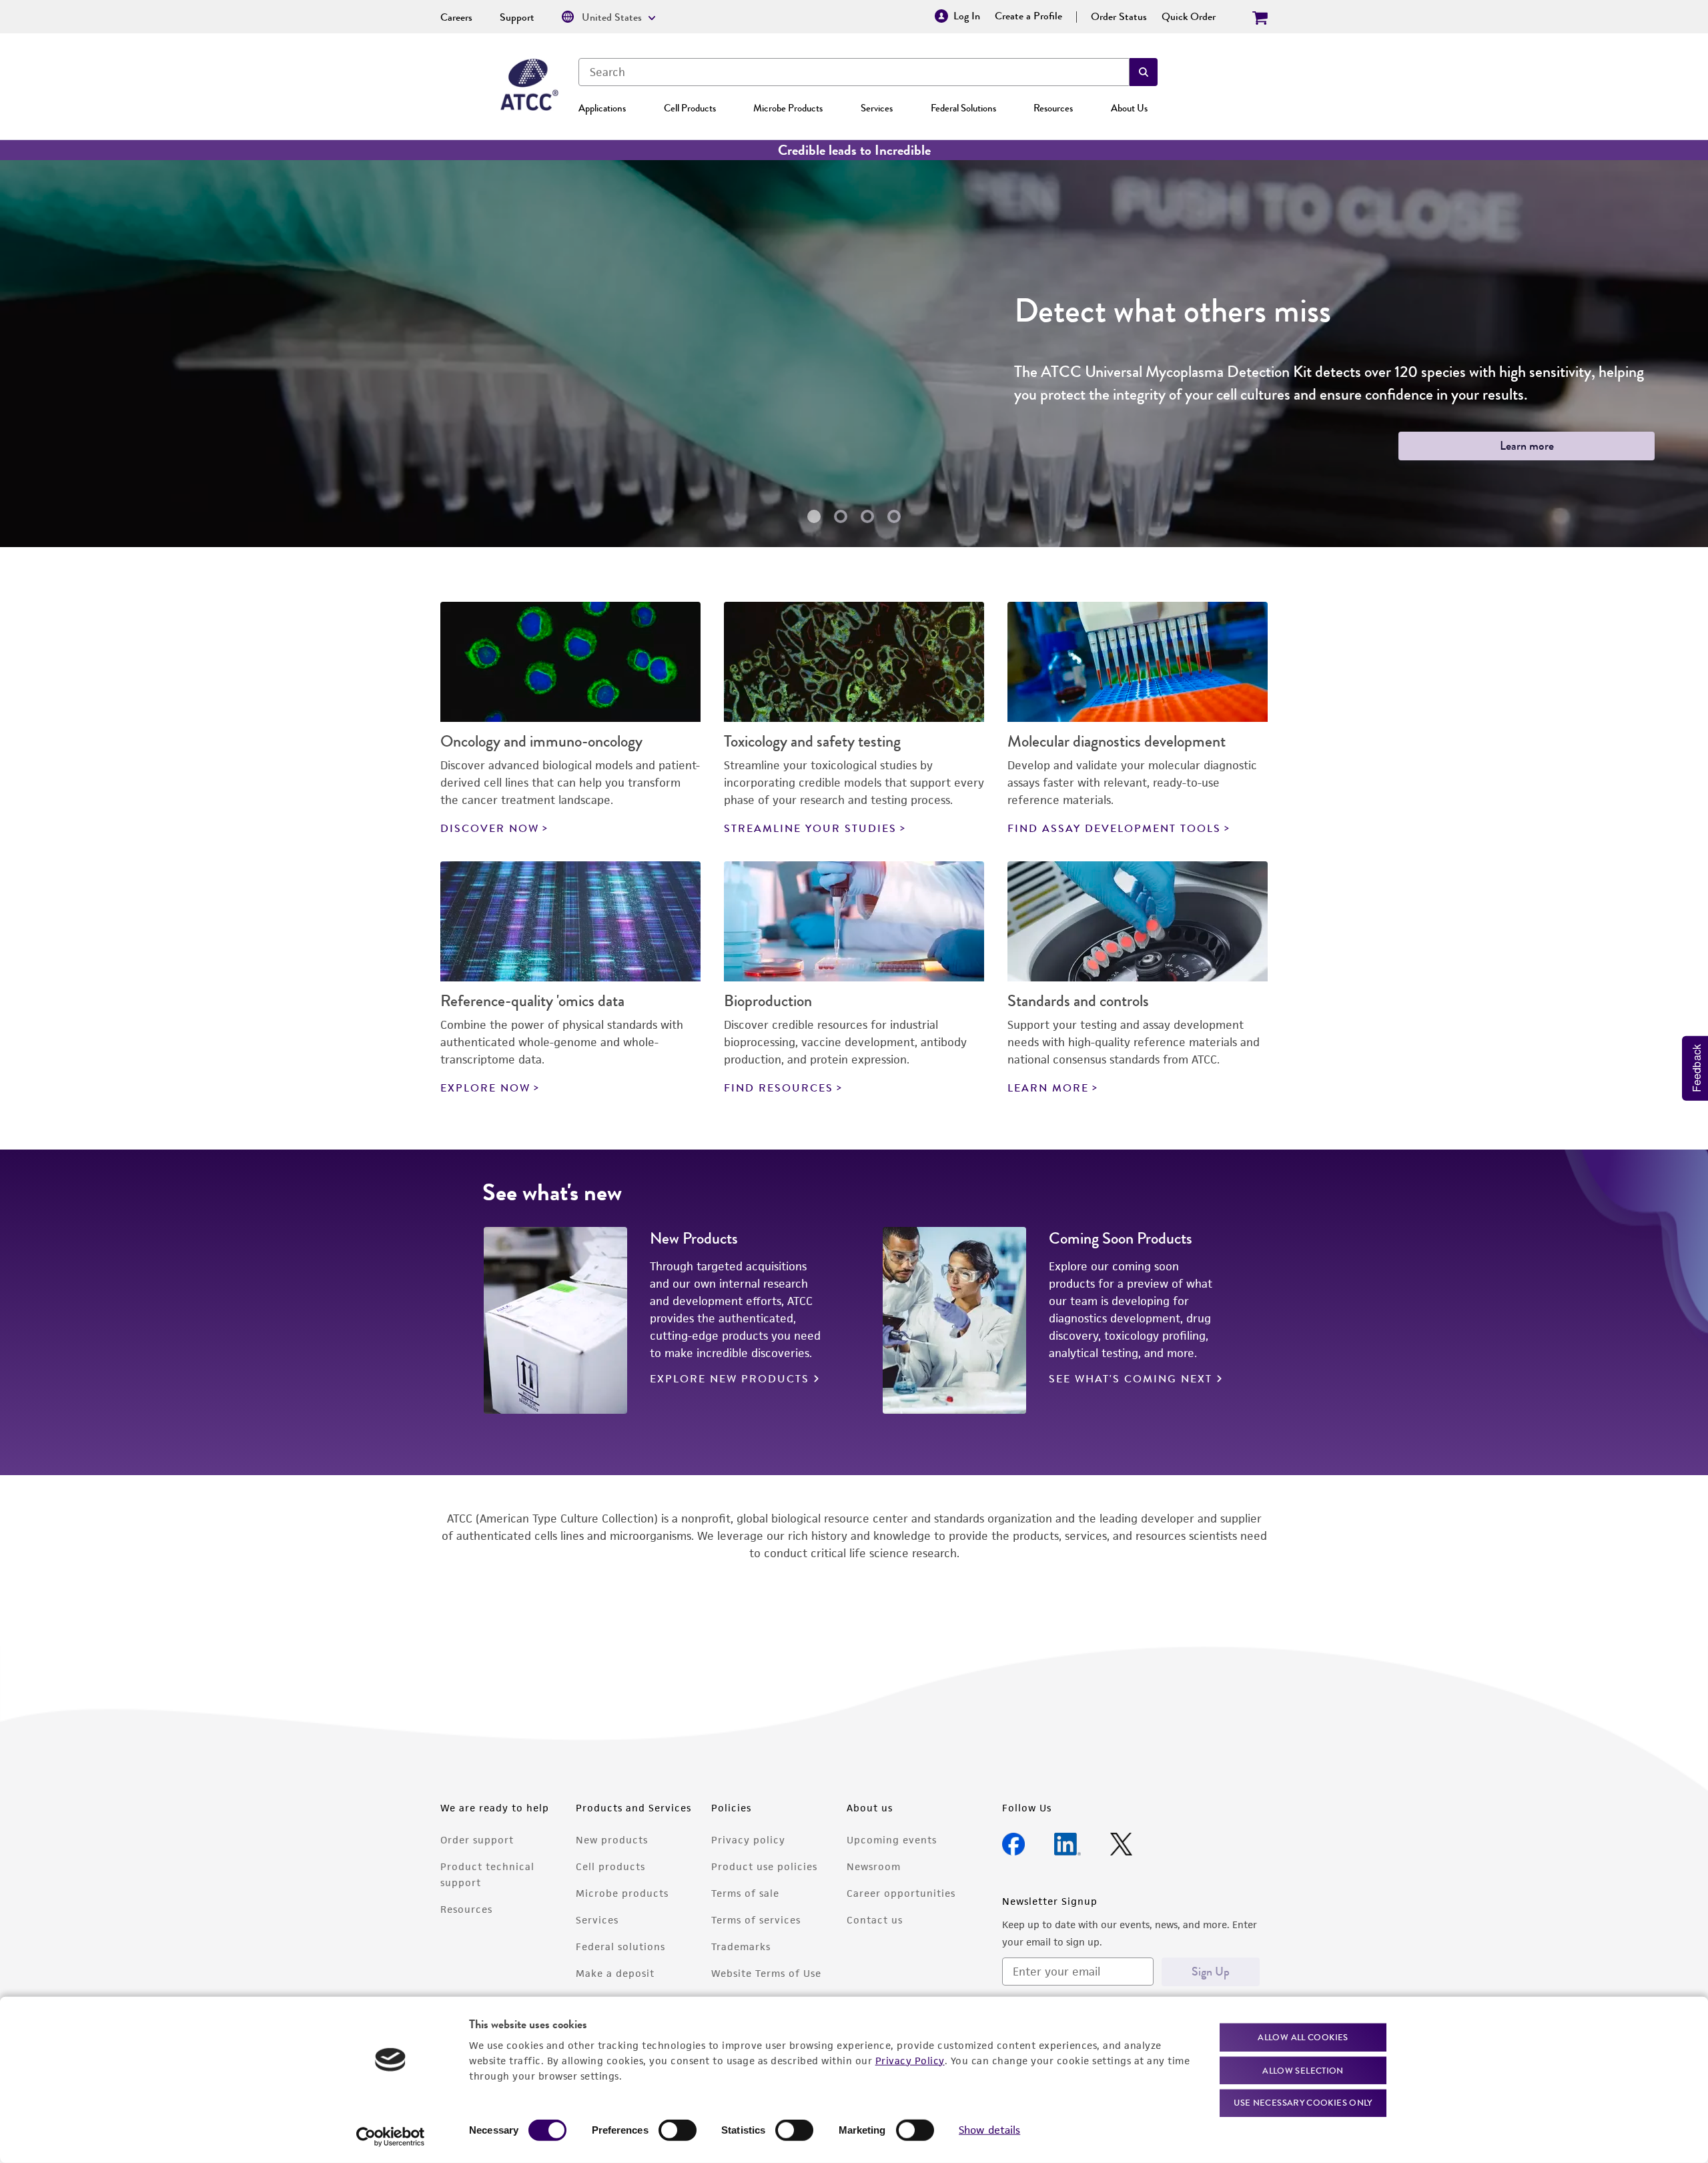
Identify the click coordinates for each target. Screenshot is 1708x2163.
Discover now (490, 829)
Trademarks (741, 1946)
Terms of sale (745, 1893)
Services (877, 108)
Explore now (485, 1088)
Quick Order (1189, 17)
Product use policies (764, 1866)
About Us (1129, 108)
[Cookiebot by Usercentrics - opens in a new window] (391, 2137)
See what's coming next (1131, 1379)
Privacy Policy (910, 2060)
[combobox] (854, 72)
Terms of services (756, 1920)
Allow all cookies (1303, 2037)
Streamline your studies (810, 829)
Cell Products (690, 108)
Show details (989, 2130)
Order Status (1119, 17)
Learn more (267, 446)
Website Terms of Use (766, 1973)
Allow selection (1303, 2070)
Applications (602, 108)
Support (517, 17)
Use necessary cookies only (1303, 2103)
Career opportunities (901, 1893)
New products (612, 1840)
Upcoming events (892, 1840)
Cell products (610, 1866)
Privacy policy (748, 1840)
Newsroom (874, 1866)
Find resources (779, 1088)
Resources (1053, 108)
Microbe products (622, 1893)
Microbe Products (788, 108)
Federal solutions (620, 1946)
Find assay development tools (1114, 829)
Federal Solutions (963, 108)
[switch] (678, 2130)
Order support (477, 1840)
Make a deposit (615, 1973)
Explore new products (730, 1379)
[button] (1144, 72)
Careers (456, 17)
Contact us (875, 1920)
